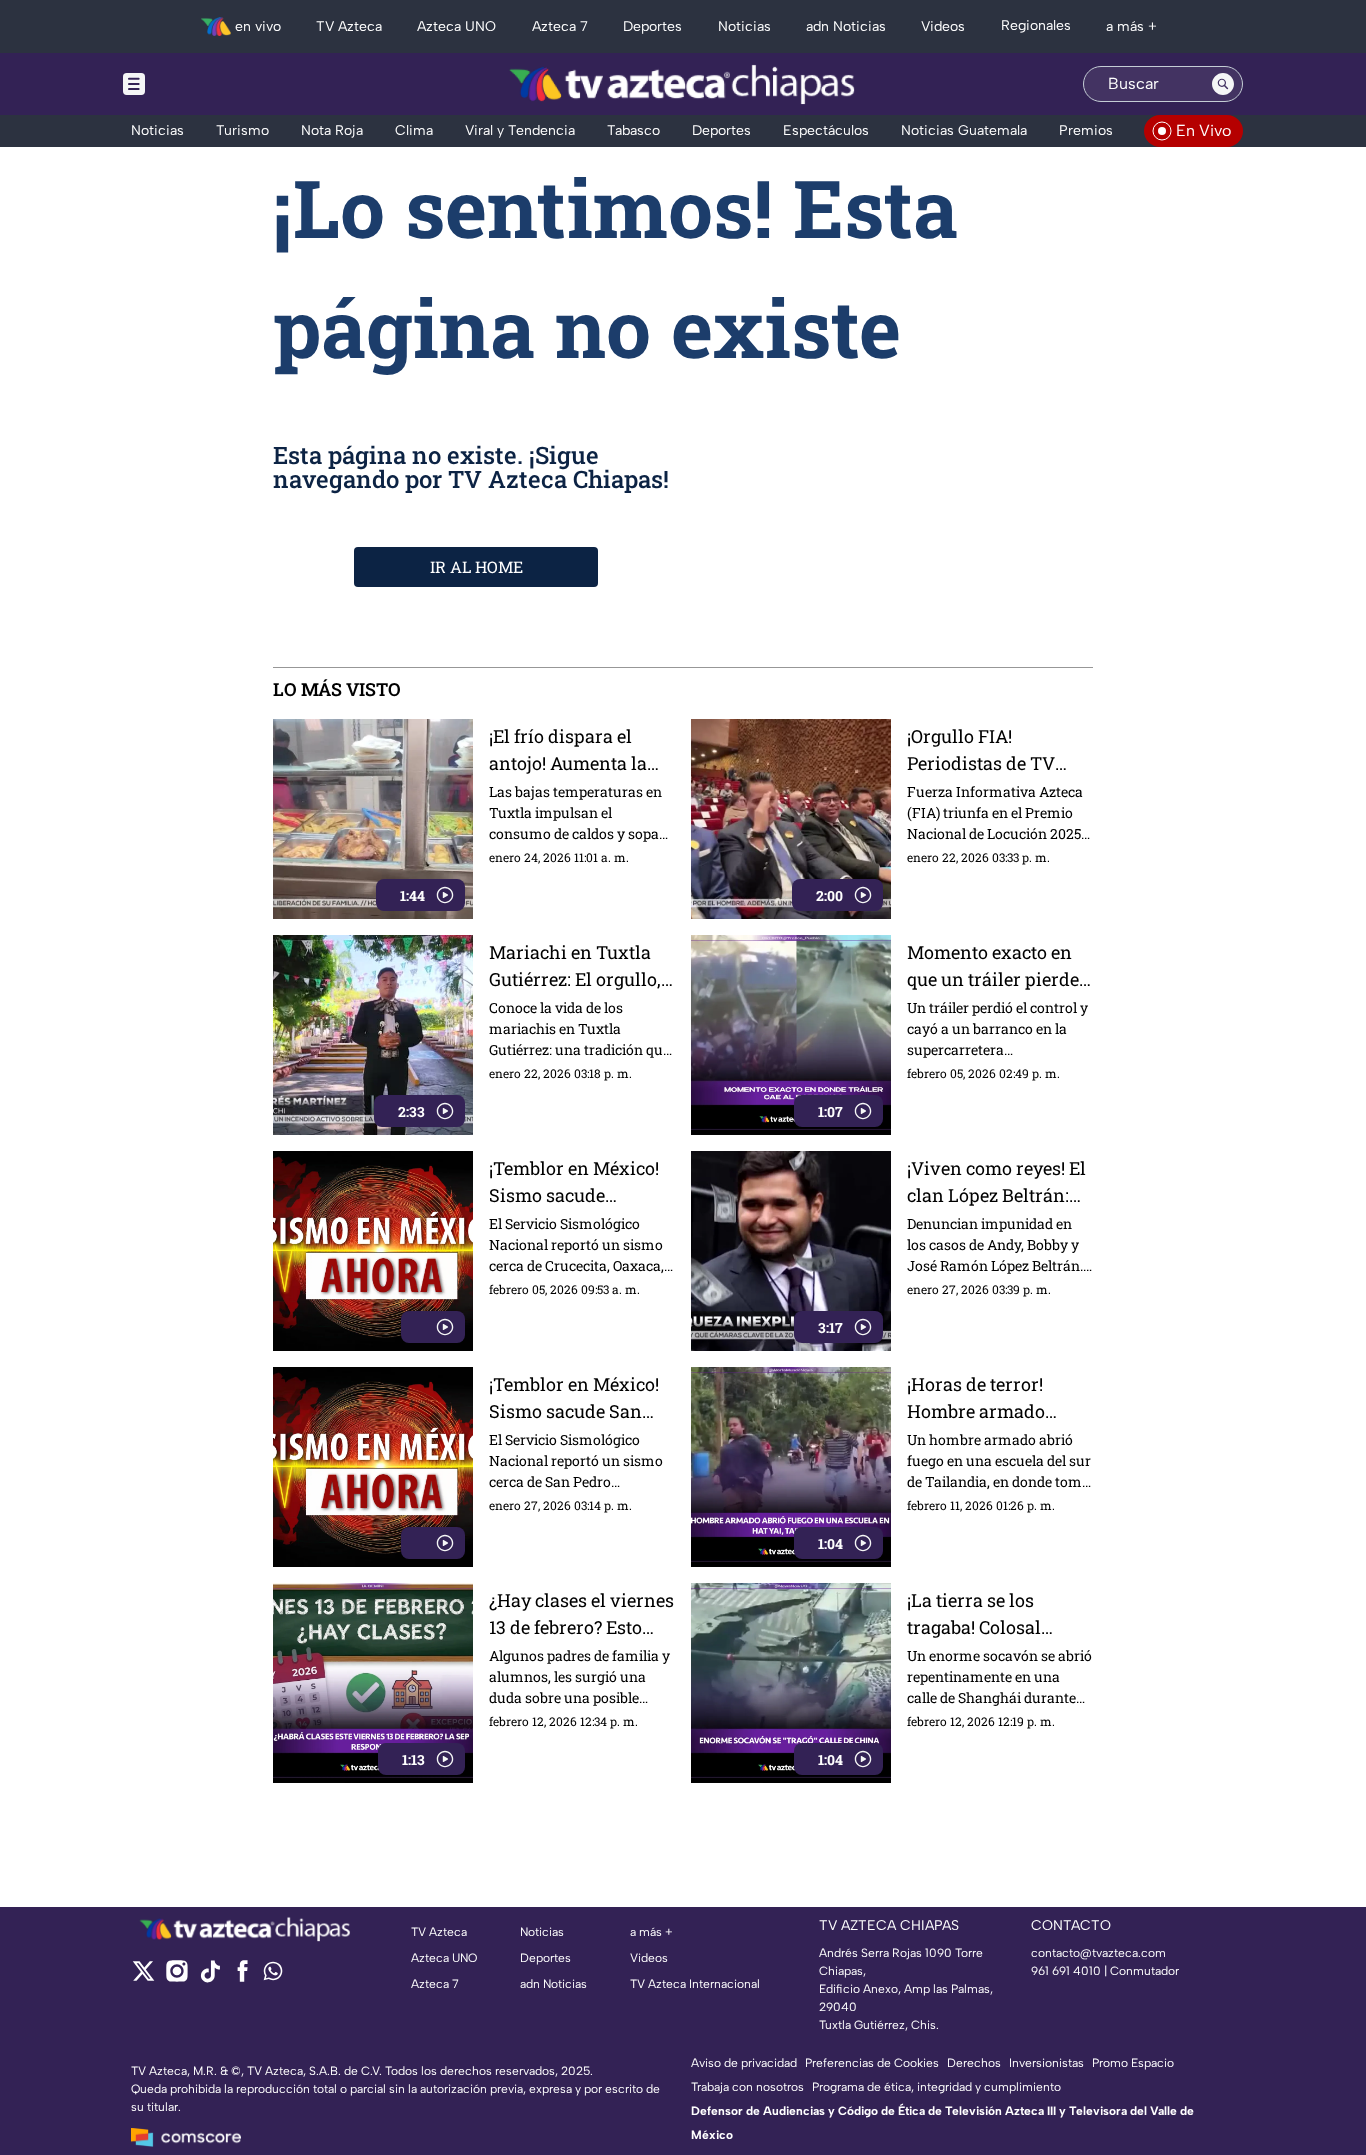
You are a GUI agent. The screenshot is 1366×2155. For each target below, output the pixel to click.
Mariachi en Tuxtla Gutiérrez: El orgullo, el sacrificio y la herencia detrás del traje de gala (575, 966)
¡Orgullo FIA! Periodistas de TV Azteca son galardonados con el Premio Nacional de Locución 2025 (992, 750)
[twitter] (143, 1977)
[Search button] (1223, 84)
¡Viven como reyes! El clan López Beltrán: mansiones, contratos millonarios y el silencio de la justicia (998, 1182)
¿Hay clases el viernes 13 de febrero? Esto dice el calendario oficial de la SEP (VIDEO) (581, 1614)
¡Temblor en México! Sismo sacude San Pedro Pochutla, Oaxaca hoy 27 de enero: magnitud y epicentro (574, 1398)
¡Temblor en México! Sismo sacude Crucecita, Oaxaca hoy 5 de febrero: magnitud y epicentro (581, 1182)
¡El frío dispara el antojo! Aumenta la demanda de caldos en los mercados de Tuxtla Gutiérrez (570, 750)
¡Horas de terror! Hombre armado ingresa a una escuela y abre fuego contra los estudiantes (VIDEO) (998, 1398)
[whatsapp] (273, 1975)
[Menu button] (203, 84)
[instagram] (176, 1977)
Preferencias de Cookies (872, 2063)
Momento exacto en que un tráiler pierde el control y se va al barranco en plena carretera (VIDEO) (993, 966)
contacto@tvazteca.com (1098, 1953)
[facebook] (242, 1977)
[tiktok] (209, 1977)
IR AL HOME (476, 566)
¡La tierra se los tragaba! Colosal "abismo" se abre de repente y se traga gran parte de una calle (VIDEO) (988, 1614)
